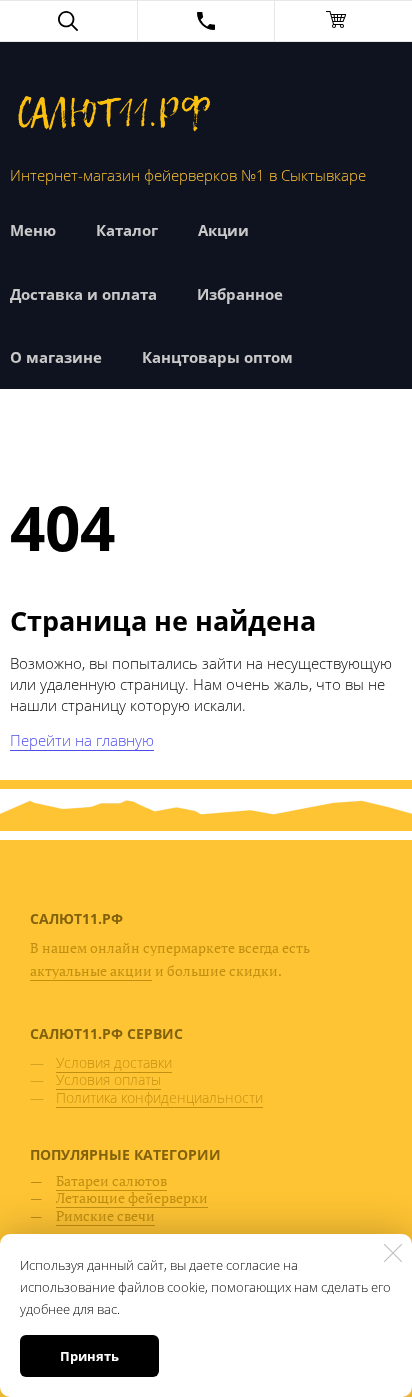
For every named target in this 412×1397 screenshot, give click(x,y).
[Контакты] (206, 21)
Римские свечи (105, 1215)
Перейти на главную (82, 740)
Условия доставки (114, 1062)
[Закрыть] (393, 1253)
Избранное (240, 294)
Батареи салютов (111, 1180)
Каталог (127, 230)
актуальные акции (91, 970)
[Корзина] (343, 21)
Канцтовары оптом (217, 357)
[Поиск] (68, 21)
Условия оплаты (108, 1079)
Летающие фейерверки (132, 1197)
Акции (223, 230)
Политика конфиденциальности (159, 1097)
